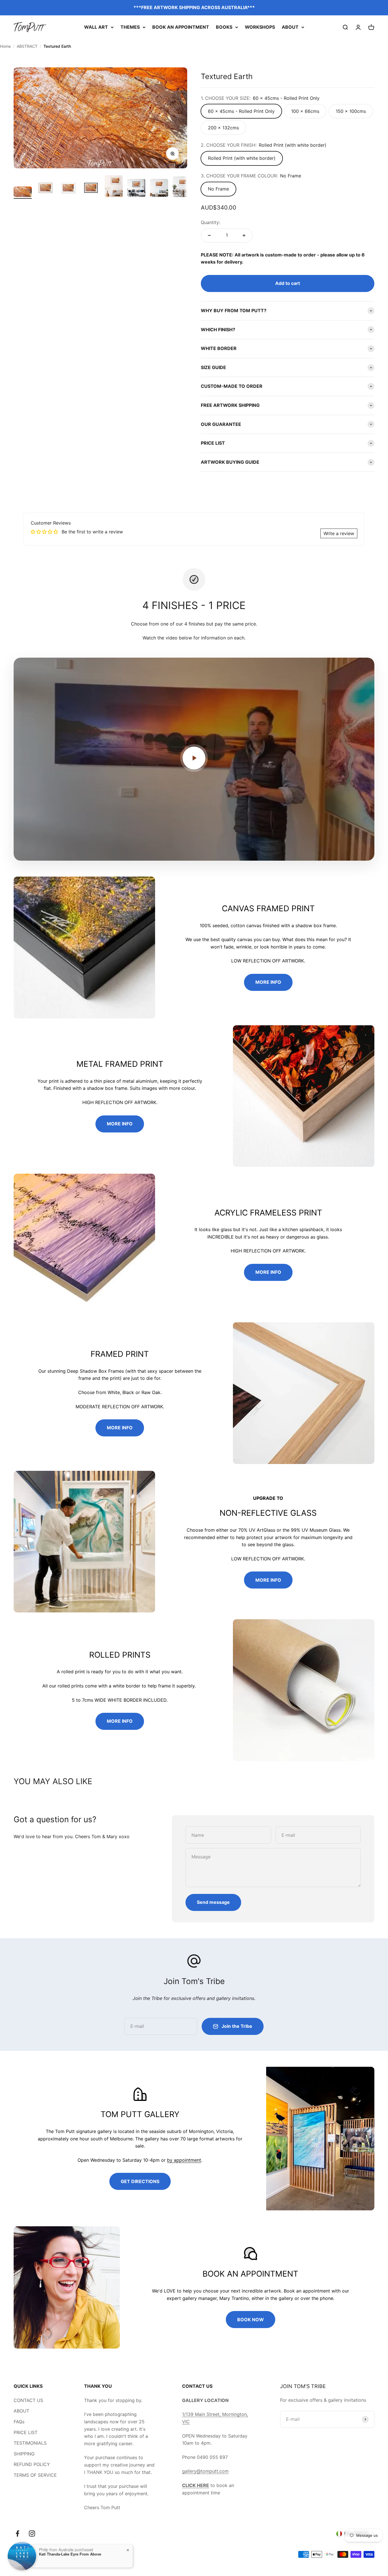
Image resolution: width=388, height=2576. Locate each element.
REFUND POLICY (32, 2464)
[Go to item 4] (91, 189)
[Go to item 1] (23, 193)
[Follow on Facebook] (17, 2533)
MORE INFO (268, 982)
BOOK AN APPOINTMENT (181, 27)
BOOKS (224, 27)
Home (5, 46)
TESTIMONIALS (30, 2443)
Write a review (339, 533)
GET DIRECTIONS (140, 2181)
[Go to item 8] (182, 188)
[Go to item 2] (45, 189)
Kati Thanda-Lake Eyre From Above (70, 2554)
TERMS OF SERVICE (35, 2475)
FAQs (19, 2422)
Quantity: (210, 222)
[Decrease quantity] (209, 235)
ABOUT (290, 27)
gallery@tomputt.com (205, 2471)
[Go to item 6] (136, 189)
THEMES (130, 27)
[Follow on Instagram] (32, 2533)
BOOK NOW (251, 2320)
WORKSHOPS (260, 27)
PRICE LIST (26, 2432)
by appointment (184, 2160)
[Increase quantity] (244, 235)
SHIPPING (24, 2454)
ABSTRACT (27, 46)
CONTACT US (28, 2400)
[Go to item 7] (159, 189)
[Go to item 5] (114, 187)
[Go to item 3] (68, 189)
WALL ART (96, 27)
